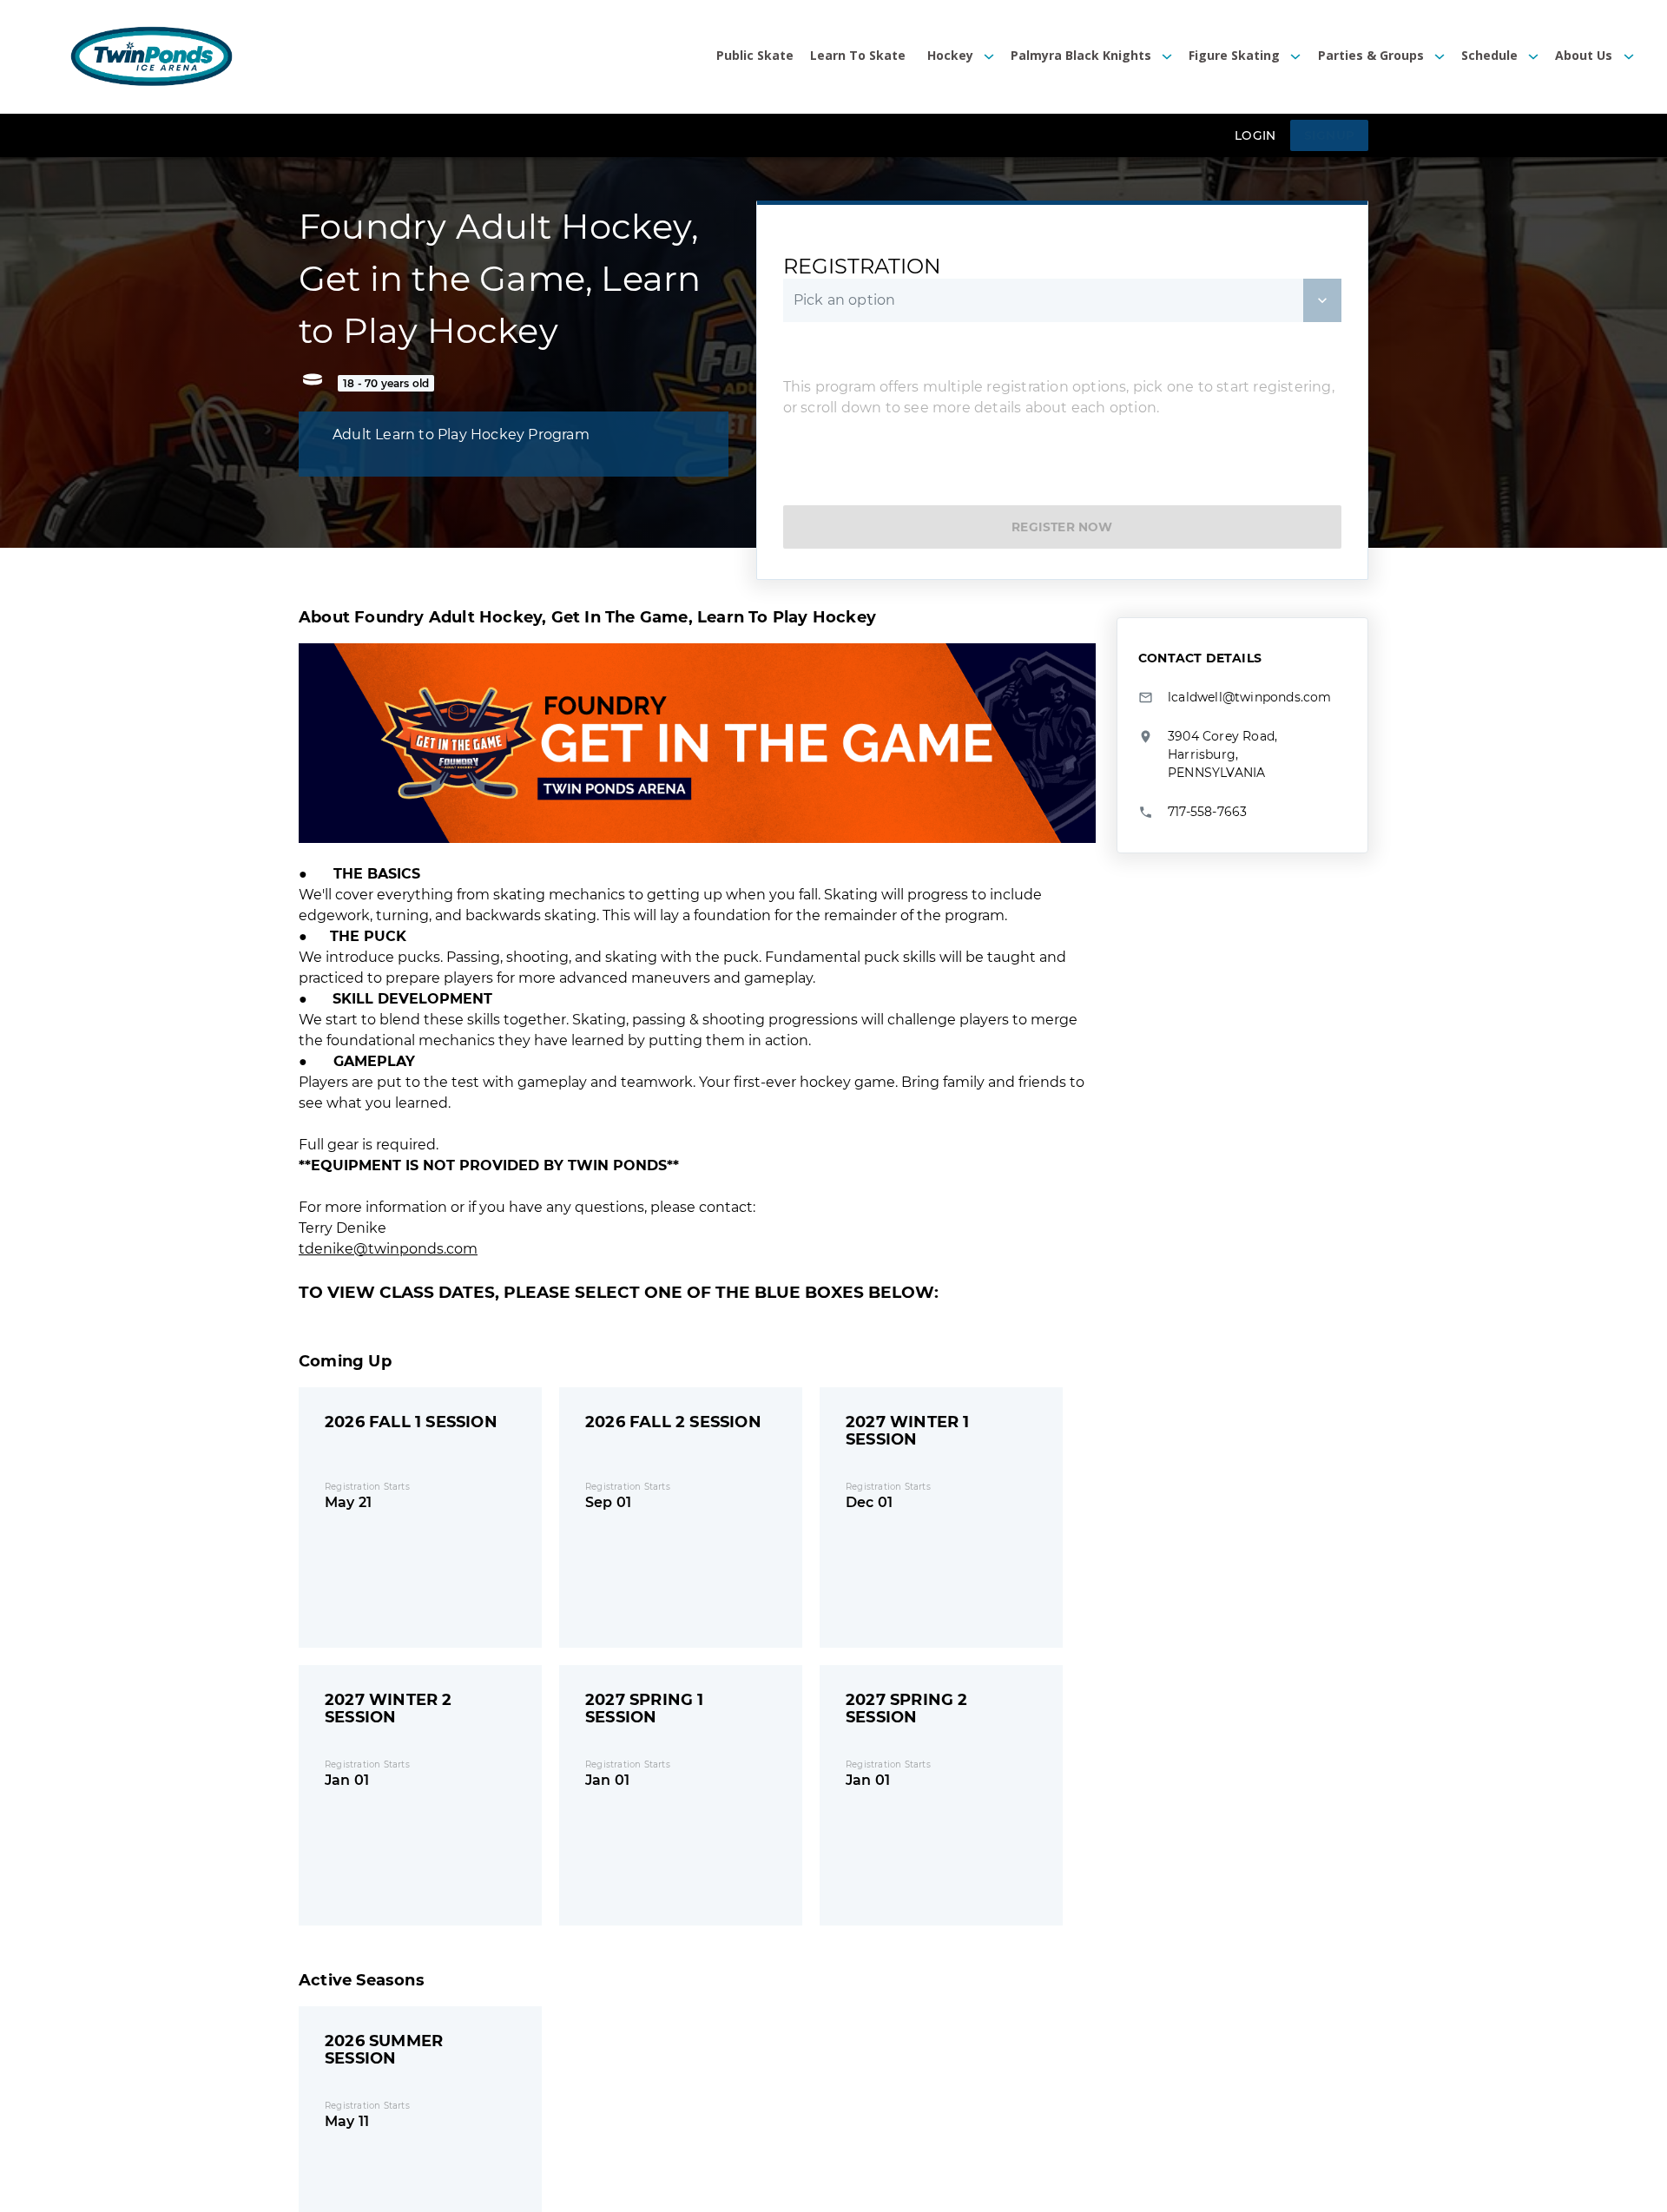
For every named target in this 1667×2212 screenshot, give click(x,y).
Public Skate (755, 56)
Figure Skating (1234, 56)
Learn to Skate (858, 56)
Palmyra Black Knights (1081, 56)
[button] (952, 57)
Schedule (1489, 56)
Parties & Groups (1371, 56)
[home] (152, 57)
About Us (1584, 56)
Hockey (950, 56)
